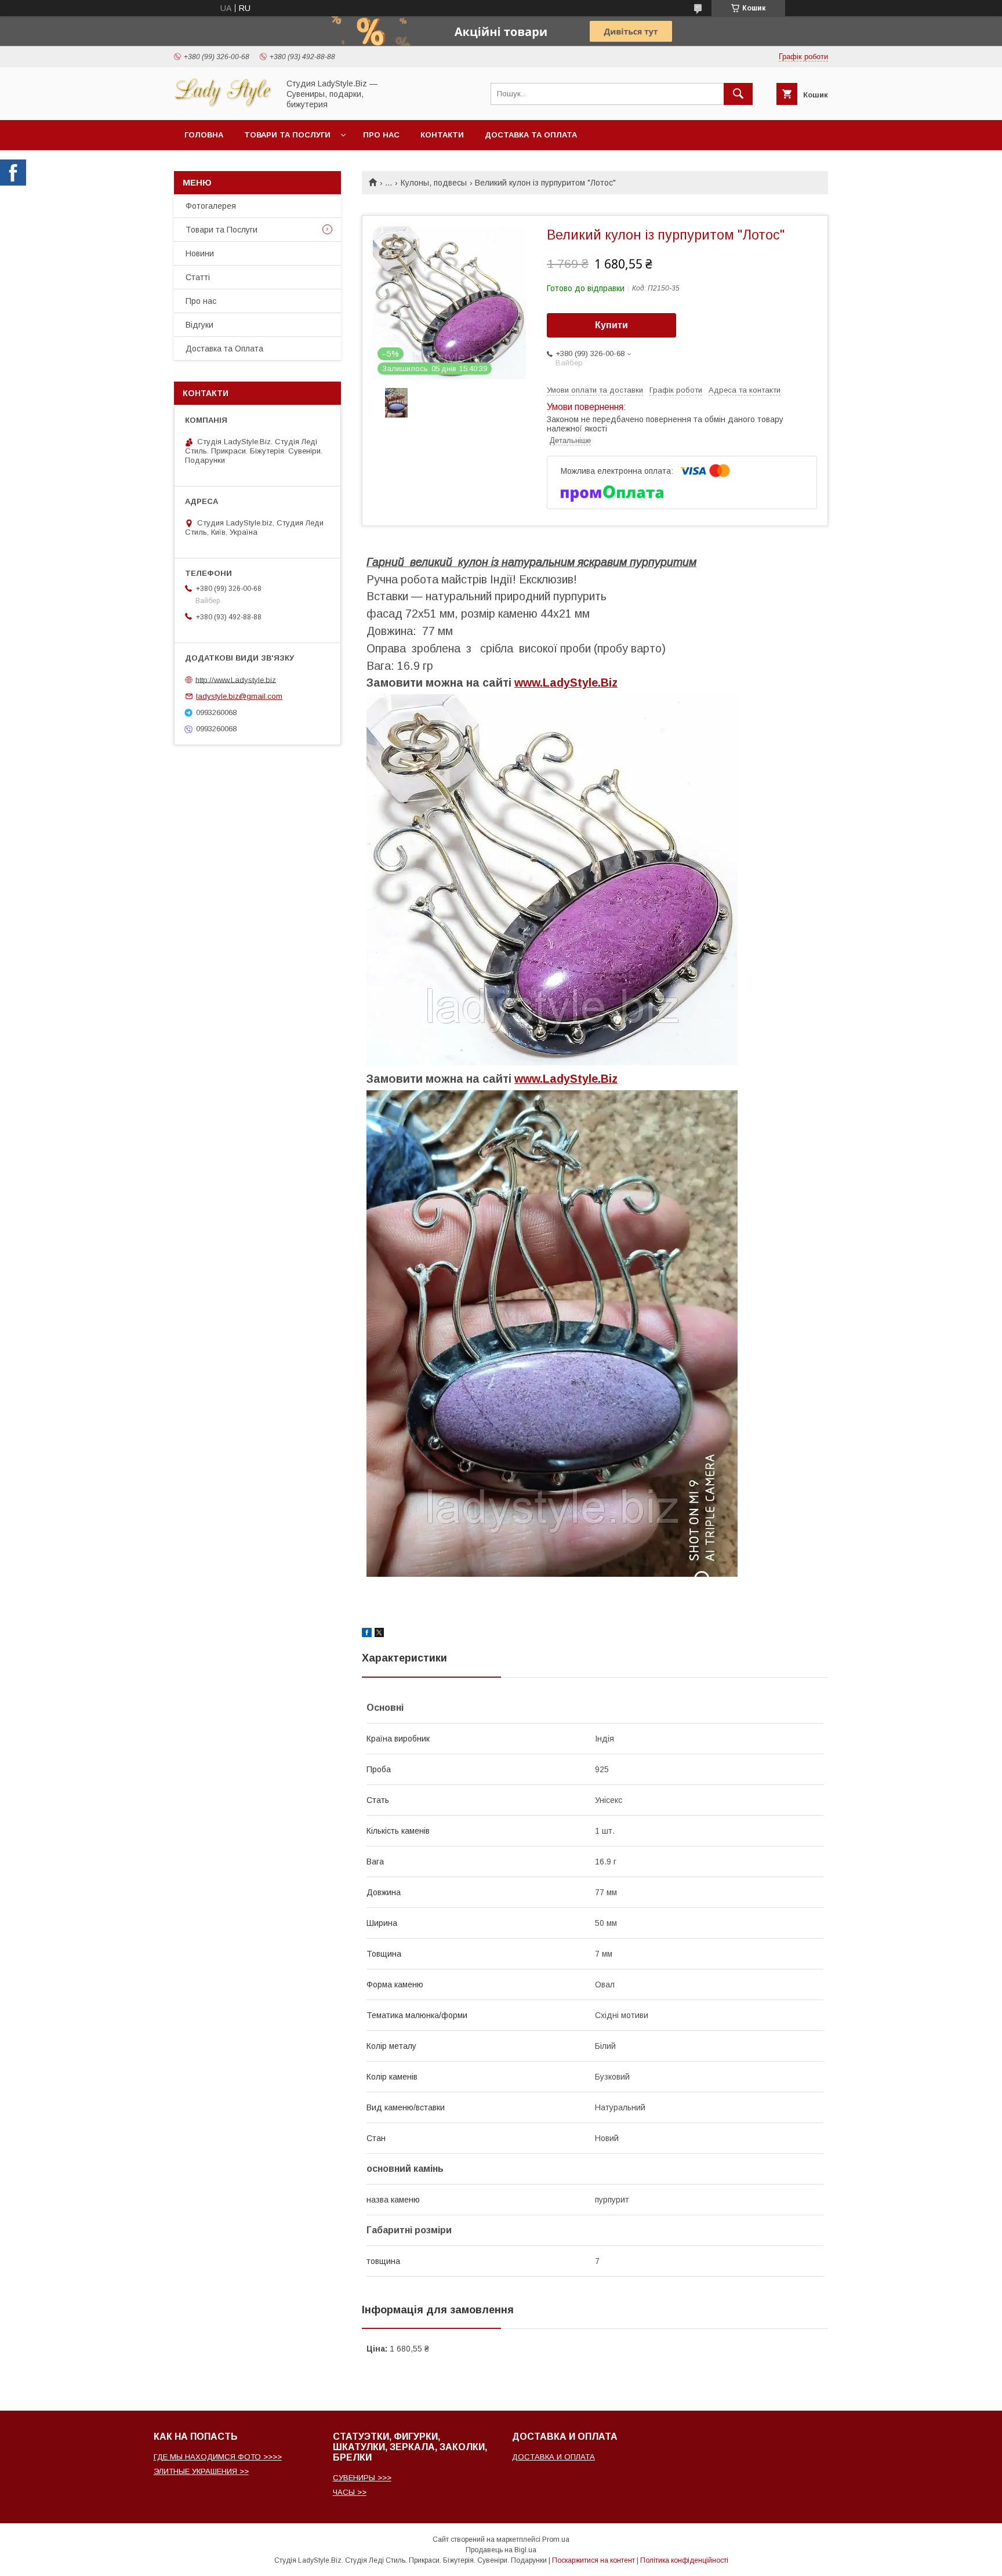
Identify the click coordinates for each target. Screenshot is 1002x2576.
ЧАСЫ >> (350, 2492)
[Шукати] (738, 94)
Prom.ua (556, 2539)
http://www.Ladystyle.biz (236, 679)
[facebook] (367, 1634)
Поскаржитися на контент (593, 2560)
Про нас (381, 135)
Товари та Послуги (222, 230)
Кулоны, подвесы (434, 183)
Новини (200, 253)
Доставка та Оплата (531, 135)
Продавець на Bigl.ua (501, 2550)
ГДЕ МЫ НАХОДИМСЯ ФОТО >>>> (218, 2457)
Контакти (442, 135)
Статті (198, 277)
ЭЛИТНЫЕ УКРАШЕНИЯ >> (201, 2471)
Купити (611, 325)
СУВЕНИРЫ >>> (362, 2478)
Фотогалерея (211, 206)
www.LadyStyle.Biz (566, 683)
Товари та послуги (287, 135)
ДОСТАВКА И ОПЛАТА (553, 2457)
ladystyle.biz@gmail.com (239, 696)
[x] (379, 1634)
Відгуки (199, 325)
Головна (204, 135)
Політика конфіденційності (684, 2560)
